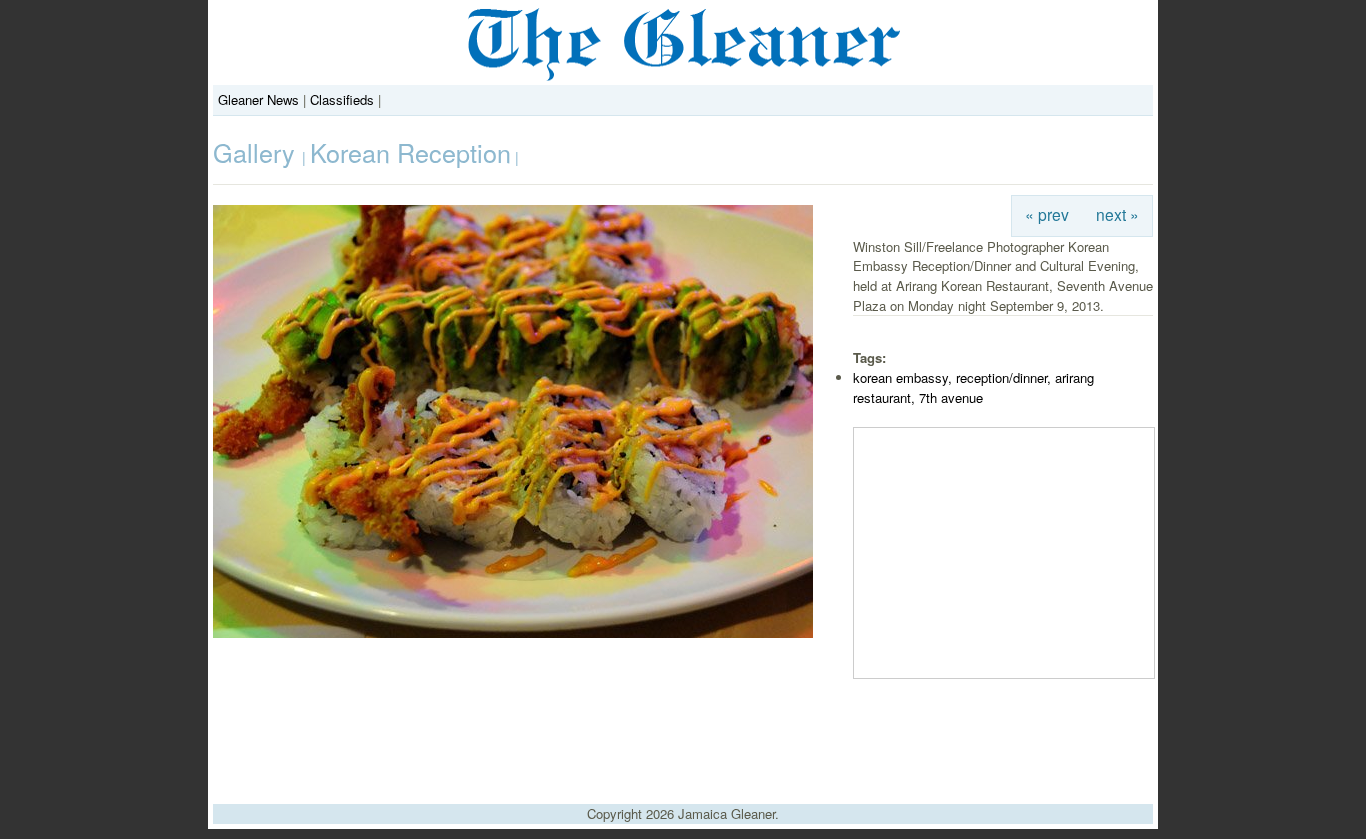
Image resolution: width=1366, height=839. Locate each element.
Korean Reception (410, 152)
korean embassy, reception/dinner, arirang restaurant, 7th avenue (973, 387)
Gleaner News (258, 99)
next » (1117, 214)
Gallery (257, 152)
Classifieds (342, 99)
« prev (1047, 214)
